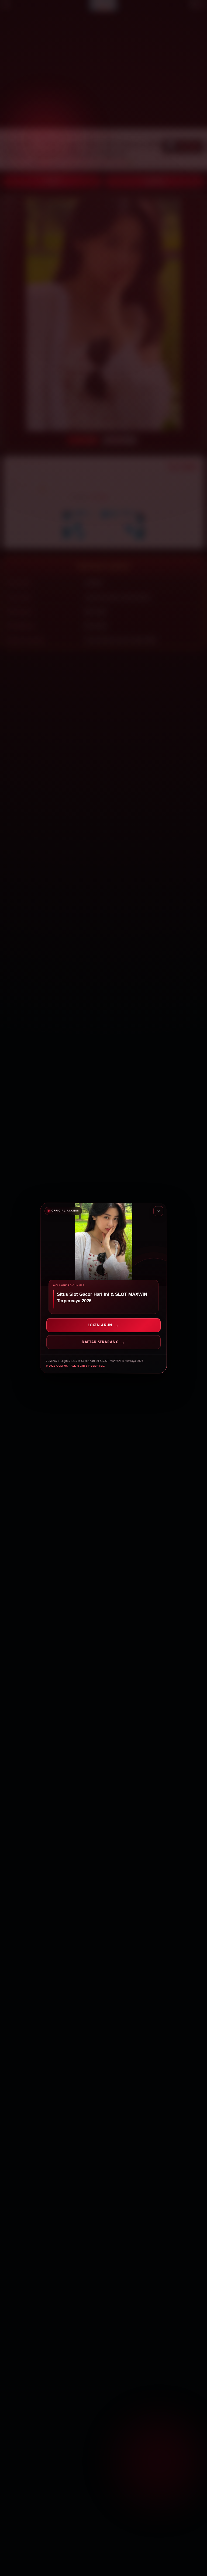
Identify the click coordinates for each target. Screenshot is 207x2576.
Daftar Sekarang (100, 1342)
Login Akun (100, 1325)
